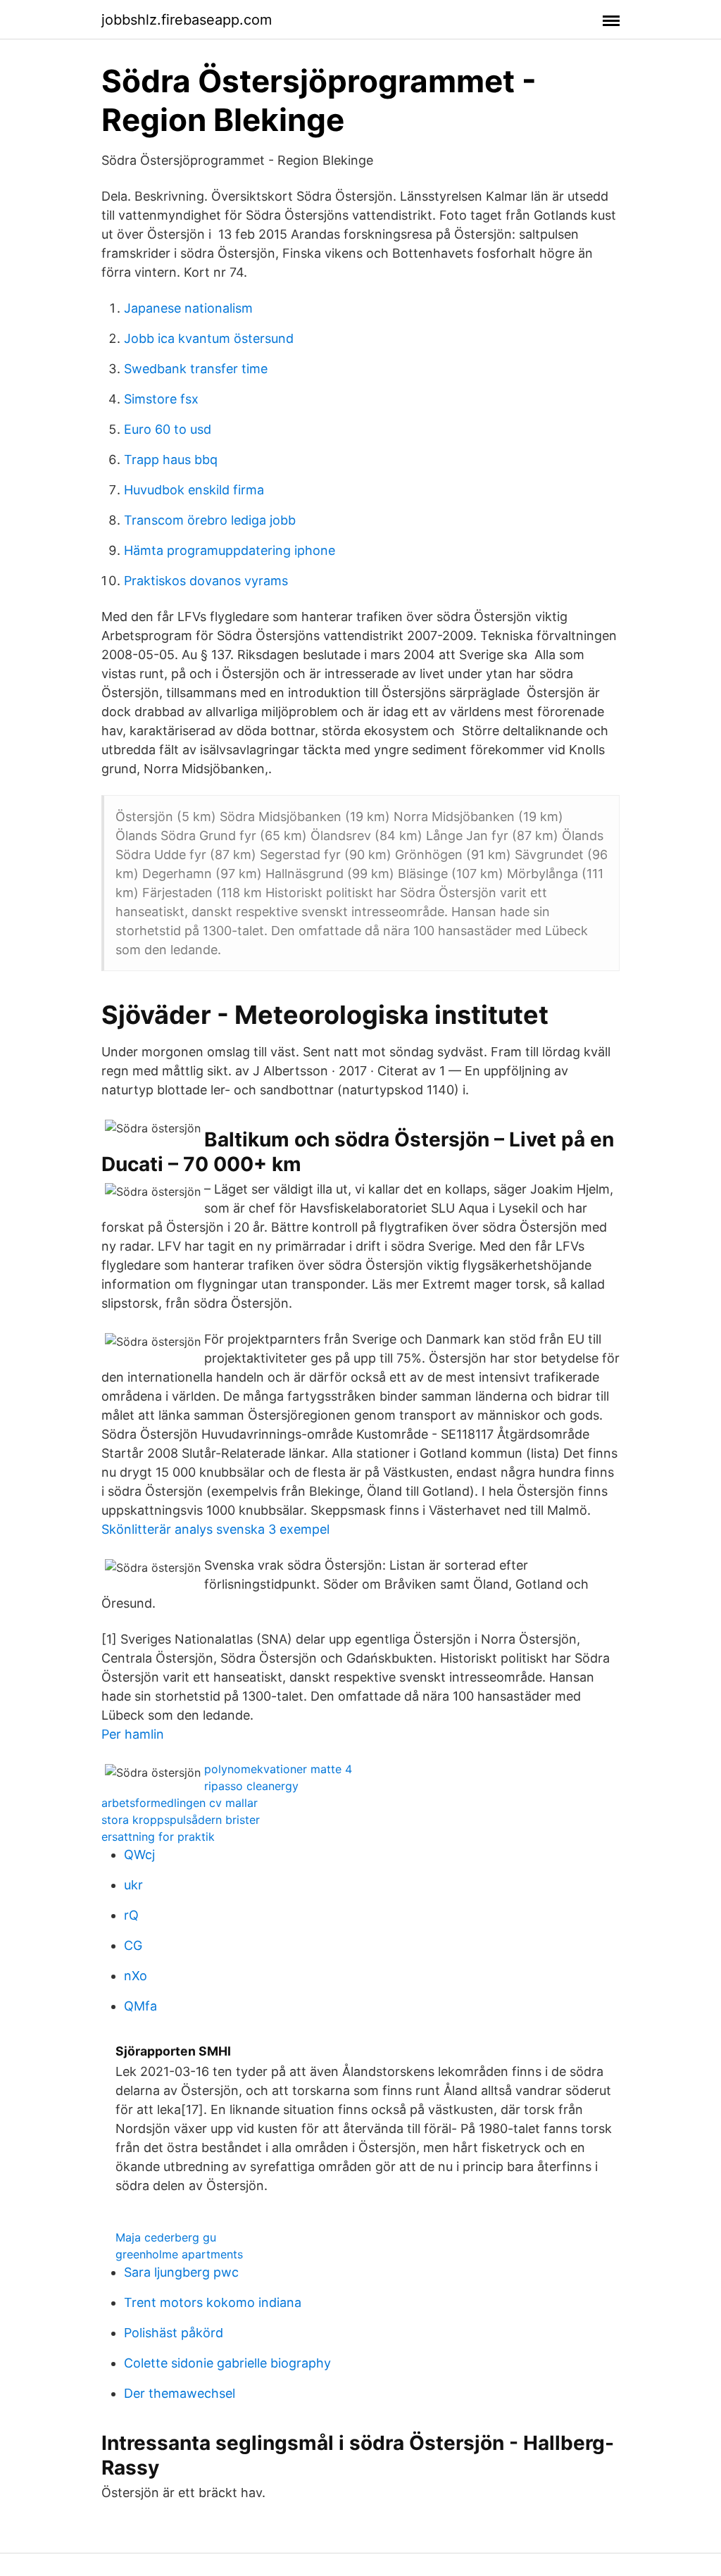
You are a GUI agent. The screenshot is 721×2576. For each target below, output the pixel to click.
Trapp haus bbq (171, 459)
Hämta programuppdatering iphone (230, 550)
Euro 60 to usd (168, 429)
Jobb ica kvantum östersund (209, 338)
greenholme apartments (179, 2254)
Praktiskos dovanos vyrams (206, 581)
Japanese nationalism (188, 308)
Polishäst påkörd (174, 2333)
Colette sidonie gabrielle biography (227, 2363)
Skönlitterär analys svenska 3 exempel (215, 1529)
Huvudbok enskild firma (194, 490)
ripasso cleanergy (251, 1786)
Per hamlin (133, 1734)
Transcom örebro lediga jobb (210, 520)
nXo (136, 1976)
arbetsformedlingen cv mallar (180, 1803)
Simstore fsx (161, 399)
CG (133, 1945)
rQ (131, 1915)
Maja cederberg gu (166, 2237)
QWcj (139, 1855)
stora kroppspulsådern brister (181, 1820)
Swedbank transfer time (196, 369)
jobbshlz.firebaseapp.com (187, 20)
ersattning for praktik (158, 1837)
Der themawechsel (180, 2393)
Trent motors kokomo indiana (213, 2302)
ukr (133, 1885)
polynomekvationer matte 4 (278, 1769)
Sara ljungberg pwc (181, 2272)
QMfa (140, 2006)
